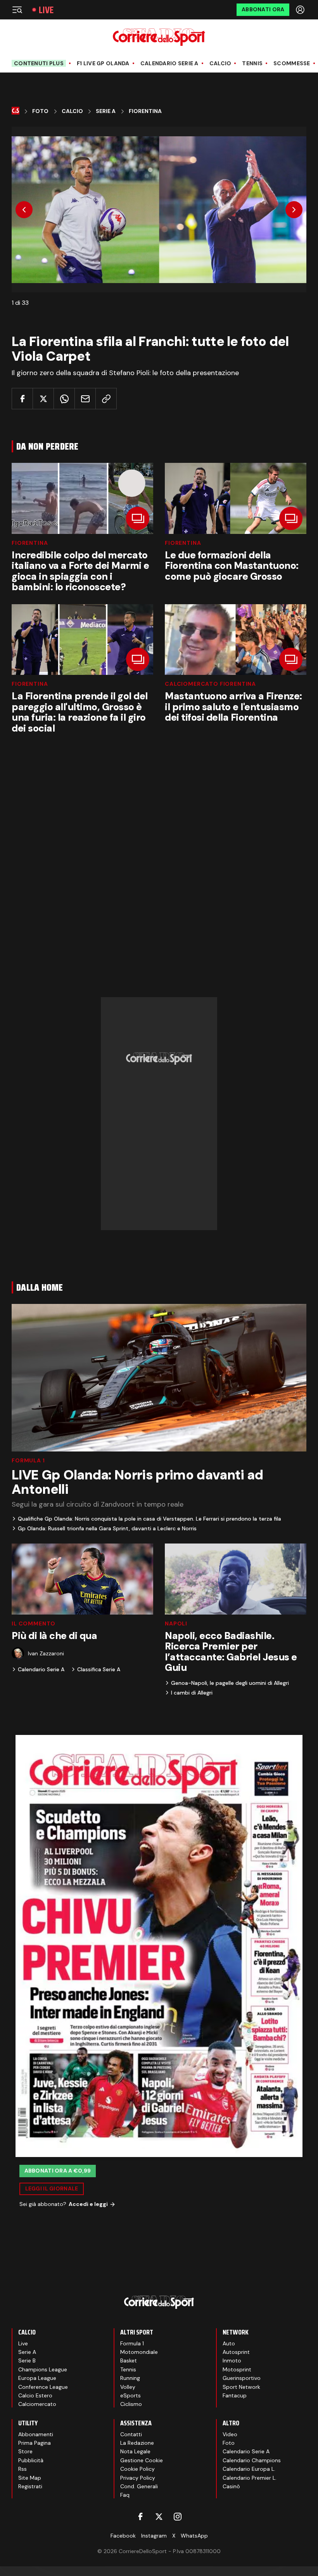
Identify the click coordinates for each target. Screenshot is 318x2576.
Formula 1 (28, 1460)
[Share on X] (43, 399)
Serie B (27, 2360)
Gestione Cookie (142, 2460)
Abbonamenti (36, 2434)
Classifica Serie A (99, 1669)
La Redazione (137, 2443)
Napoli (176, 1623)
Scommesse (292, 63)
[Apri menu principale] (17, 10)
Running (130, 2378)
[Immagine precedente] (24, 210)
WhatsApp (194, 2536)
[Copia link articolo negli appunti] (106, 399)
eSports (130, 2395)
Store (25, 2451)
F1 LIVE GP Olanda (103, 63)
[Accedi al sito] (301, 10)
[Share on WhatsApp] (64, 399)
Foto (40, 111)
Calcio (220, 63)
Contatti (131, 2434)
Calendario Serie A (169, 63)
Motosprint (237, 2369)
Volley (128, 2387)
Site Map (30, 2478)
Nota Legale (135, 2451)
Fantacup (235, 2395)
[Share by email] (85, 399)
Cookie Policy (137, 2469)
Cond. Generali (139, 2486)
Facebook (123, 2536)
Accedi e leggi (88, 2204)
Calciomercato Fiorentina (210, 684)
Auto (229, 2343)
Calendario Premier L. (250, 2478)
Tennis (252, 63)
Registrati (30, 2486)
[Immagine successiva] (294, 210)
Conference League (43, 2387)
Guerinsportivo (242, 2378)
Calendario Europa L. (249, 2469)
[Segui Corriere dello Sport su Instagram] (178, 2517)
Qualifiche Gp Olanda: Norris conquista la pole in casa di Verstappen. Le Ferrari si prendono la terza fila (149, 1519)
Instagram (154, 2536)
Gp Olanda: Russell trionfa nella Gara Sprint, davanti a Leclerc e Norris (107, 1528)
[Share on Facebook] (22, 399)
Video (230, 2434)
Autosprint (236, 2352)
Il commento (34, 1623)
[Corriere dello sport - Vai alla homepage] (159, 37)
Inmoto (232, 2360)
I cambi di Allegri (192, 1693)
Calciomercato (37, 2404)
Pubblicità (31, 2460)
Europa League (37, 2378)
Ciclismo (131, 2404)
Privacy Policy (138, 2478)
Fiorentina (145, 111)
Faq (125, 2495)
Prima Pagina (35, 2443)
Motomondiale (139, 2352)
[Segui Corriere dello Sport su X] (159, 2517)
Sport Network (241, 2387)
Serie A (106, 111)
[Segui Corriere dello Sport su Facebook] (140, 2517)
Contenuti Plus (39, 63)
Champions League (43, 2369)
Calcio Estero (35, 2395)
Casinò (231, 2486)
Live (46, 10)
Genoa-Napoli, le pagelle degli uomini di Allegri (230, 1683)
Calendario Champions (252, 2460)
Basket (129, 2360)
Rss (22, 2469)
